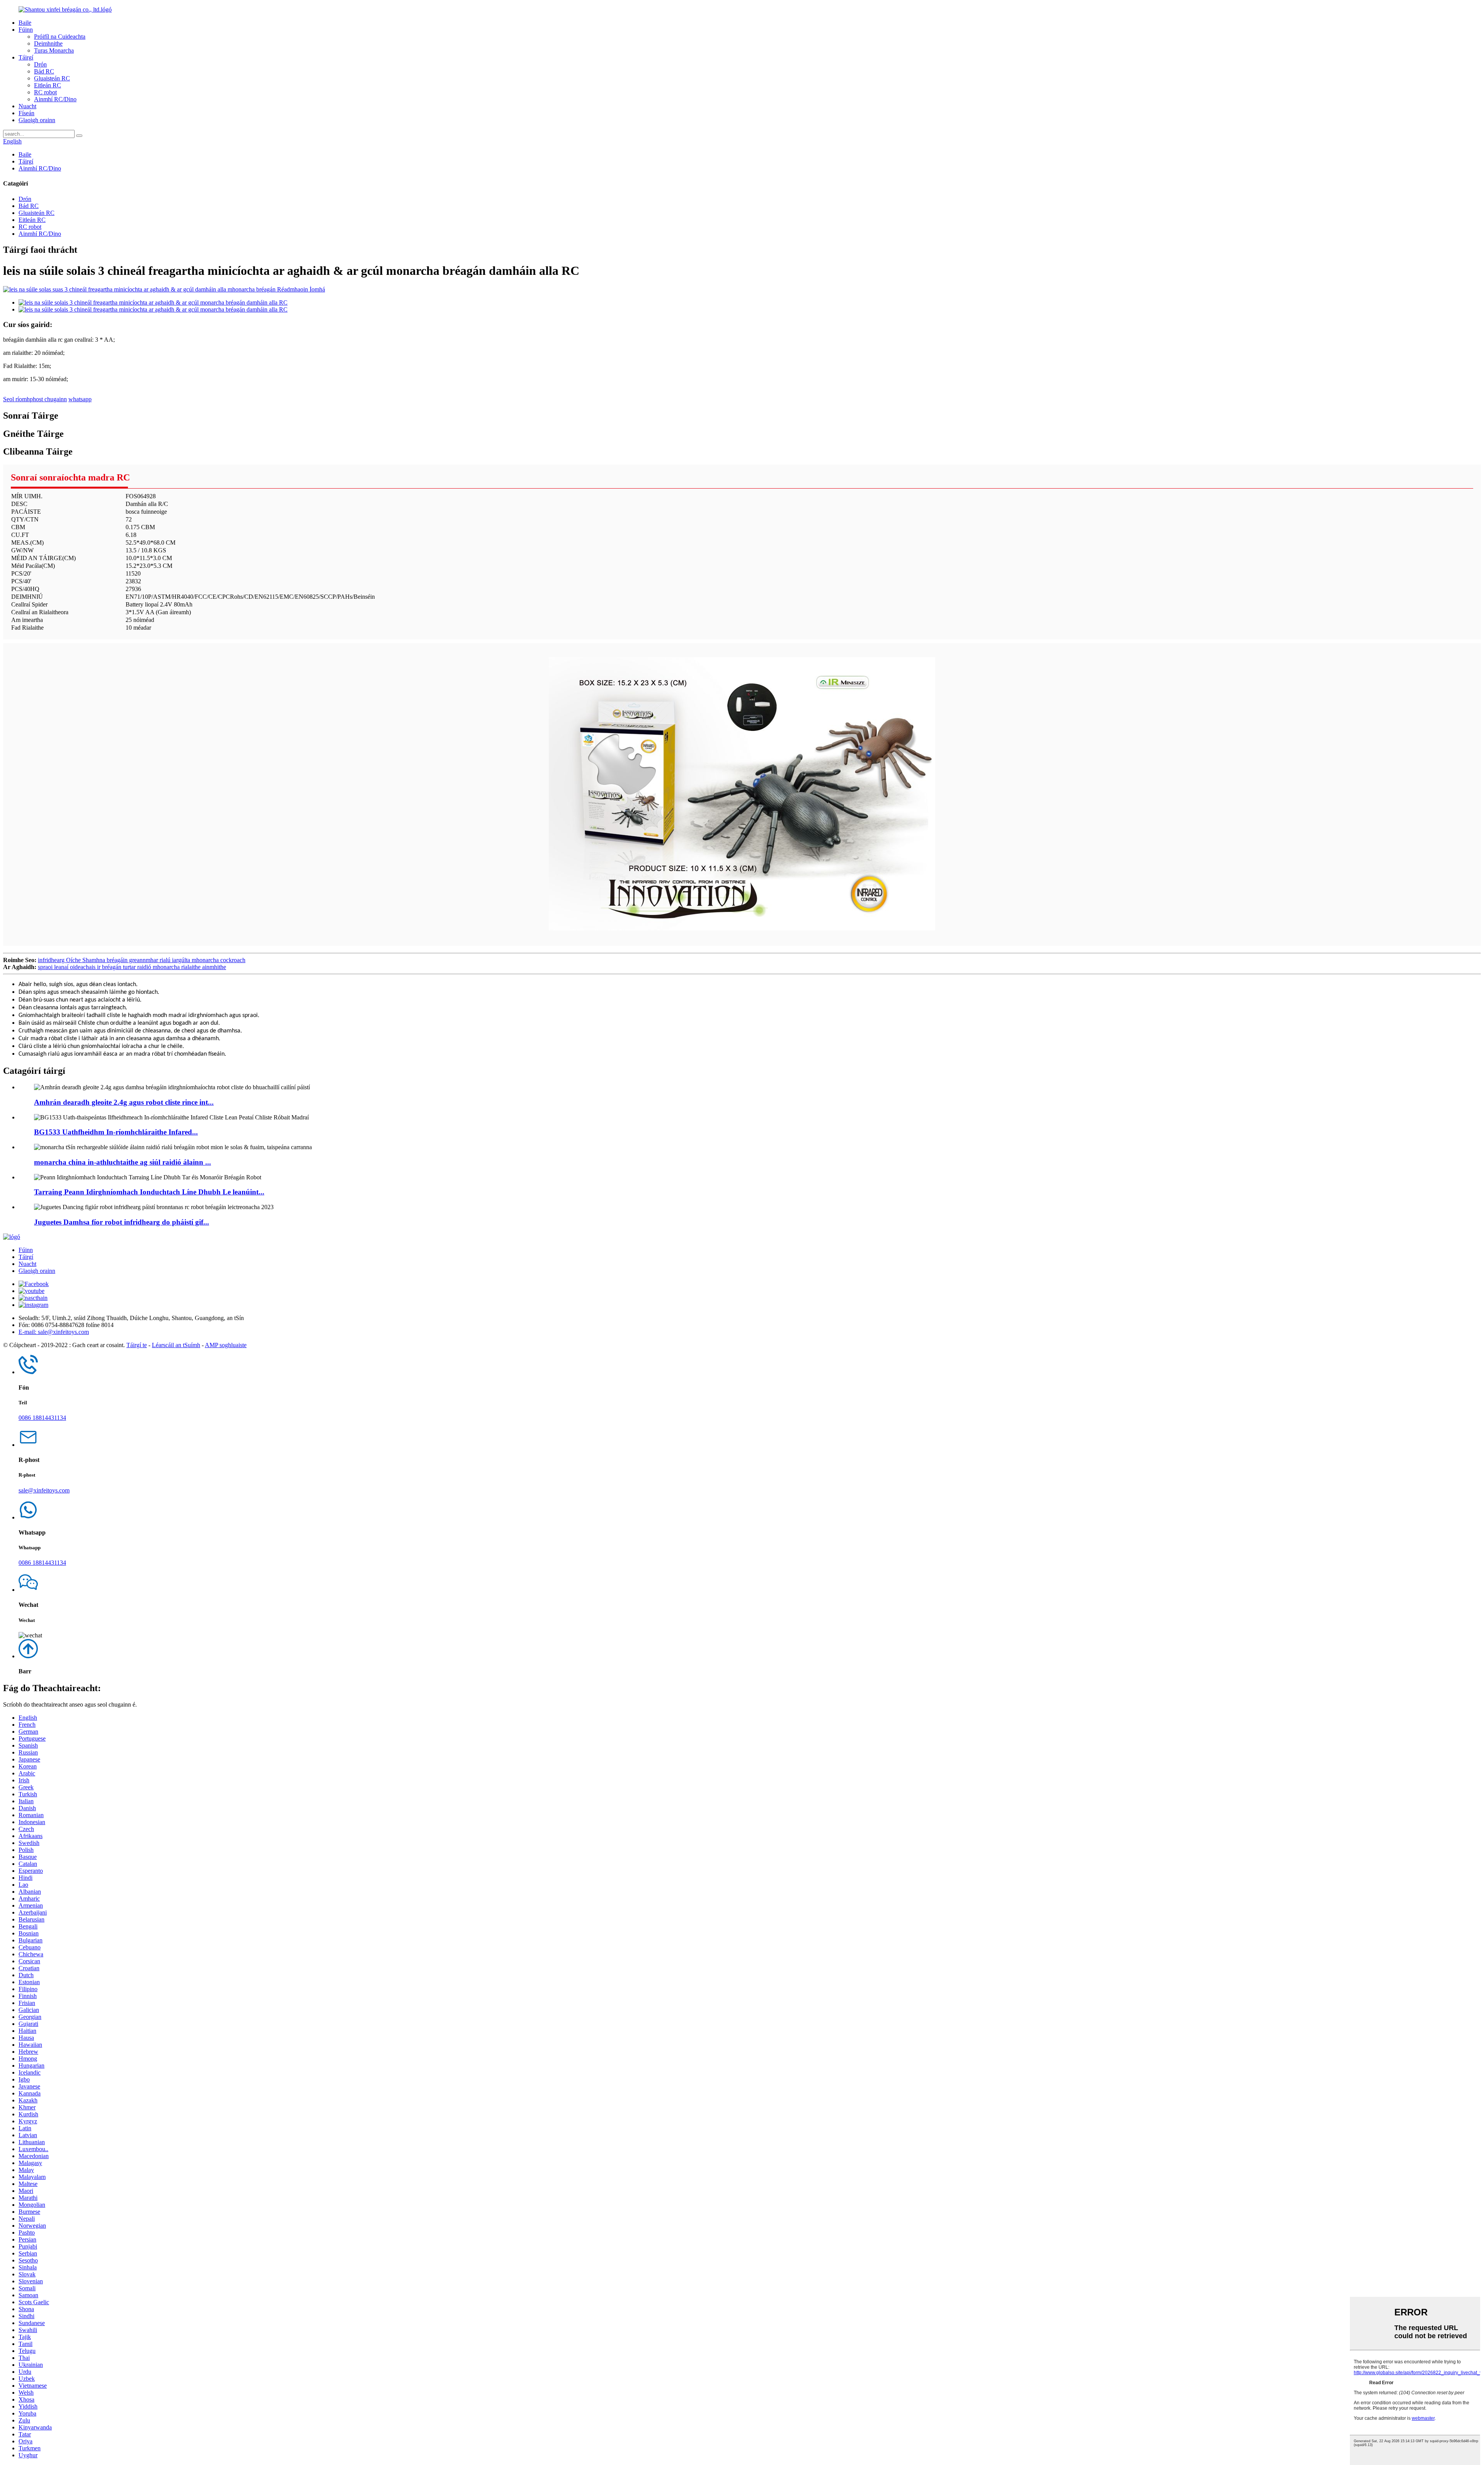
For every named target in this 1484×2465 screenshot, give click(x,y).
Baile (25, 23)
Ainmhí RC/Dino (55, 99)
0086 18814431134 (42, 1418)
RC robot (45, 92)
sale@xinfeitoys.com (44, 1490)
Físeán (26, 113)
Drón (40, 64)
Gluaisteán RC (52, 78)
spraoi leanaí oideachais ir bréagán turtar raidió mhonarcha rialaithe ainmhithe (132, 967)
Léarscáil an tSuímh (176, 1345)
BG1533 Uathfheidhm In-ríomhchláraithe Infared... (116, 1132)
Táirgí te (137, 1345)
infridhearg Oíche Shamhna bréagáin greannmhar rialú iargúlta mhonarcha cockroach (142, 960)
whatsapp (80, 399)
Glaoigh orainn (37, 120)
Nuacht (27, 106)
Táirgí (26, 57)
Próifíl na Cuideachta (60, 37)
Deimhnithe (48, 43)
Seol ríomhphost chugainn (35, 399)
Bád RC (44, 71)
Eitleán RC (48, 85)
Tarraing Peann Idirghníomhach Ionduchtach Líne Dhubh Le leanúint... (149, 1192)
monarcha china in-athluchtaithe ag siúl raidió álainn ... (123, 1162)
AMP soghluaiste (226, 1345)
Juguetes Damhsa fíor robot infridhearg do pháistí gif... (122, 1222)
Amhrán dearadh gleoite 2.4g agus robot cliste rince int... (124, 1102)
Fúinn (26, 30)
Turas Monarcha (54, 50)
